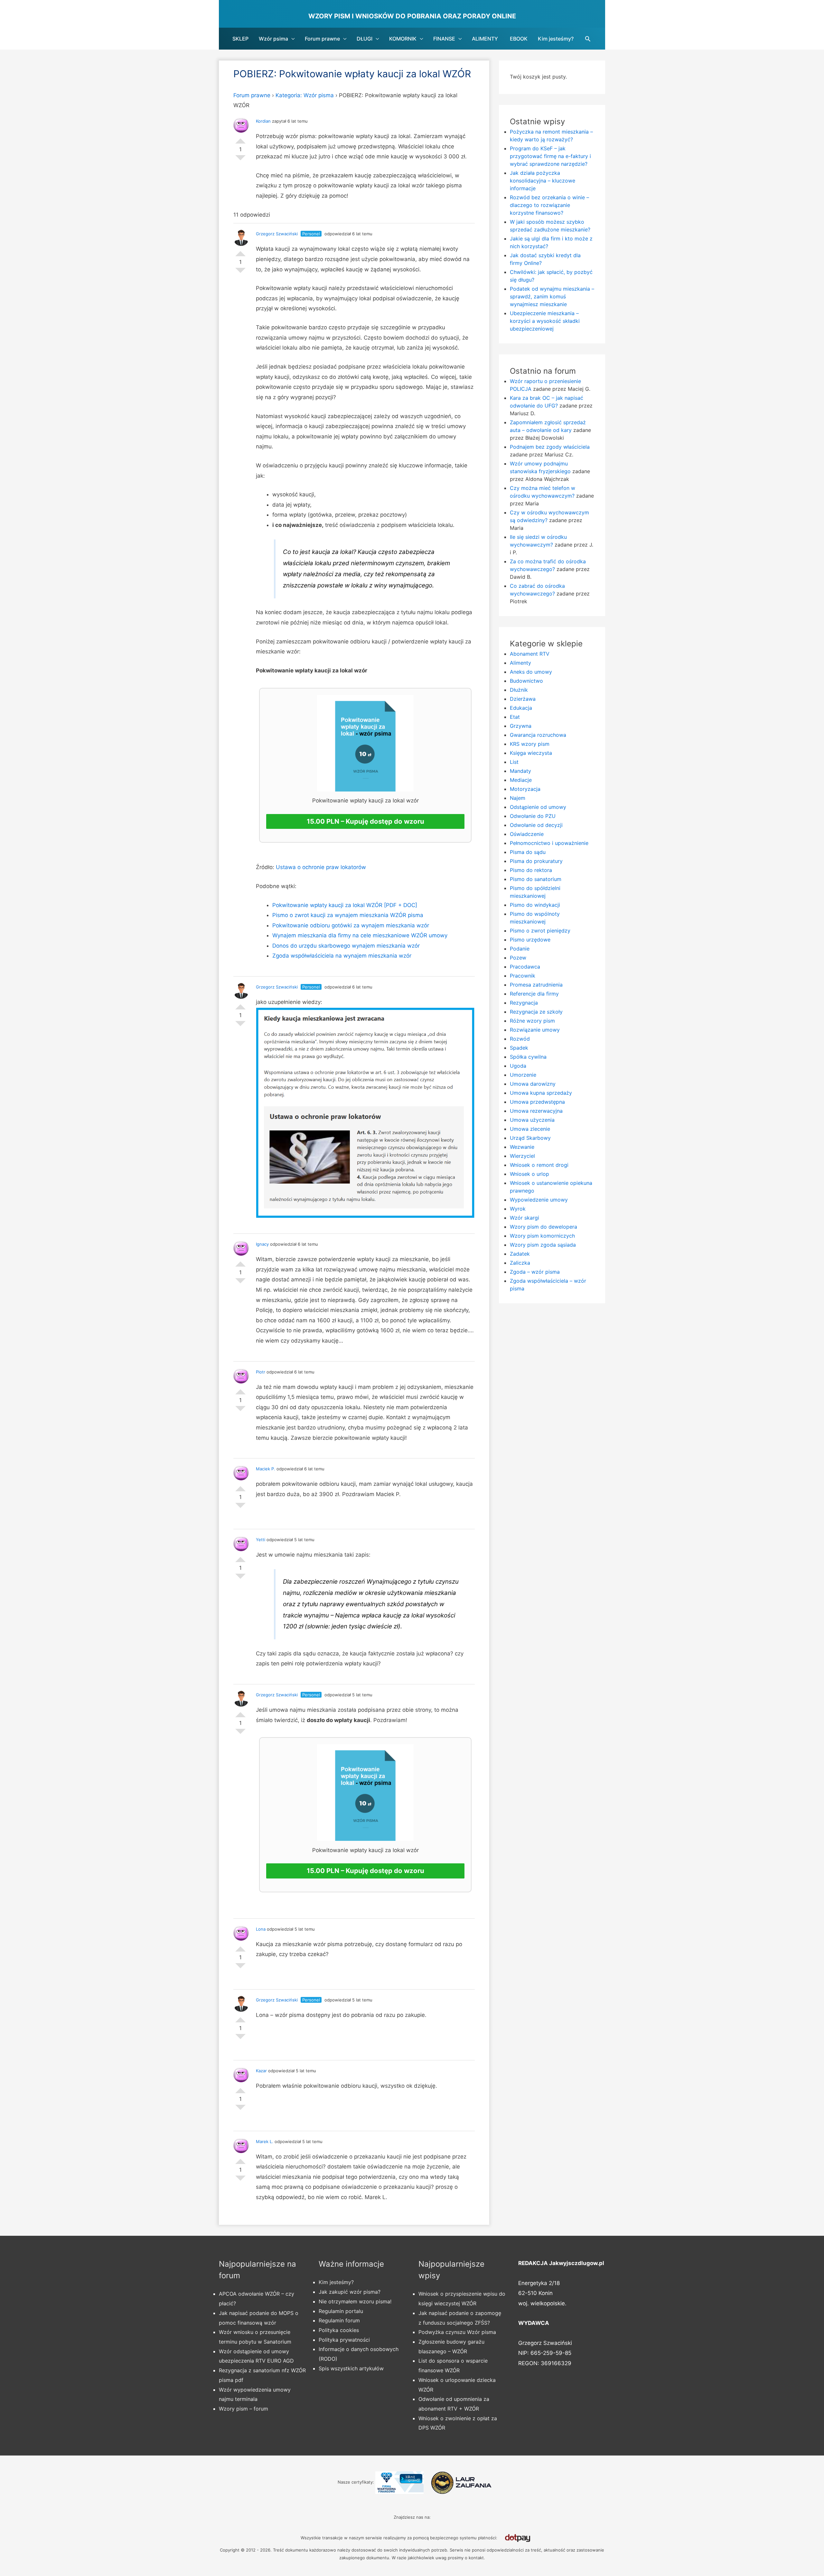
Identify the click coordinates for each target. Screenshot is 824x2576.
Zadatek (520, 1254)
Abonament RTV (530, 654)
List (514, 762)
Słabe (240, 160)
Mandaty (520, 771)
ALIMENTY (485, 39)
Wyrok (518, 1209)
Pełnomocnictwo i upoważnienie (549, 843)
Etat (515, 717)
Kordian (263, 121)
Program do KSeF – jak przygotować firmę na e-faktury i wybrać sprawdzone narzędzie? (550, 156)
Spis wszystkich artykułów (351, 2368)
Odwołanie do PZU (533, 816)
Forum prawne (322, 39)
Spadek (519, 1048)
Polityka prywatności (344, 2340)
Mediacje (521, 780)
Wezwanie (522, 1147)
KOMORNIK (403, 39)
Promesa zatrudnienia (536, 985)
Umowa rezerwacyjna (536, 1111)
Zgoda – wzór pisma (535, 1272)
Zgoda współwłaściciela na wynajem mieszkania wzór (342, 956)
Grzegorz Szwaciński (277, 234)
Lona (261, 1929)
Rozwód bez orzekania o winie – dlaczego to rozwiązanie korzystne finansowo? (549, 205)
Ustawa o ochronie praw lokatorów (321, 867)
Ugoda (518, 1066)
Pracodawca (525, 967)
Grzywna (521, 726)
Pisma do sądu (528, 852)
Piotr (261, 1372)
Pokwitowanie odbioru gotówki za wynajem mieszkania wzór (351, 925)
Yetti (261, 1540)
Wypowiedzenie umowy (539, 1200)
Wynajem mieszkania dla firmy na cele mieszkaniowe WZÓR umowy (360, 935)
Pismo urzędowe (530, 940)
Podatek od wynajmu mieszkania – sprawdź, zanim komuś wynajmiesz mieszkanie (552, 296)
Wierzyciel (522, 1156)
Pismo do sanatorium (536, 879)
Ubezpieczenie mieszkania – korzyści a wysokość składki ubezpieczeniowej (545, 321)
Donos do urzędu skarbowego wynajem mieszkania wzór (346, 946)
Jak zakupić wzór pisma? (350, 2292)
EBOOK (519, 39)
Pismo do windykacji (535, 905)
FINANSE (444, 39)
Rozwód (520, 1039)
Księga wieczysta (531, 753)
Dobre (240, 138)
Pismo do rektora (531, 870)
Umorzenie (523, 1075)
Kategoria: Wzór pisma (305, 95)
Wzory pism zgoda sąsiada (543, 1245)
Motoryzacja (525, 789)
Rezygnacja (524, 1003)
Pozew (518, 958)
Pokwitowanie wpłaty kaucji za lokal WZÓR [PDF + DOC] (345, 905)
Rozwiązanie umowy (535, 1030)
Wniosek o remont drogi (539, 1165)
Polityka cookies (339, 2330)
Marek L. (265, 2141)
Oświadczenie (527, 834)
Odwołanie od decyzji (536, 825)
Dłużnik (519, 690)
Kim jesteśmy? (556, 39)
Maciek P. (266, 1469)
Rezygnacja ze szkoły (536, 1012)
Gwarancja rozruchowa (538, 735)
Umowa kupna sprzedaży (541, 1093)
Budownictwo (526, 681)
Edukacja (521, 708)
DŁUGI (365, 39)
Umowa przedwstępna (537, 1102)
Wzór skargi (524, 1218)
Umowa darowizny (533, 1084)
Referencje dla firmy (534, 994)
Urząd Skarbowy (530, 1138)
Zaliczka (520, 1263)
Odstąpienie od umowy (538, 807)
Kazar (261, 2071)
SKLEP (240, 39)
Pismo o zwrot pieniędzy (540, 931)
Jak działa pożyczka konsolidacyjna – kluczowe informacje (543, 181)
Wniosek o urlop (529, 1174)
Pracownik (523, 976)
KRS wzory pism (530, 744)
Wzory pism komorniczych (542, 1236)
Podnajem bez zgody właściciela (550, 447)
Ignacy (262, 1244)
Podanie (520, 949)
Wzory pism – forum (243, 2409)
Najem (518, 798)
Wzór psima (273, 39)
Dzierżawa (523, 699)
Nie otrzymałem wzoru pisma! (355, 2301)
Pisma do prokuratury (536, 861)
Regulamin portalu (341, 2311)
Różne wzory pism (532, 1021)
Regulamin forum (339, 2320)
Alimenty (520, 663)
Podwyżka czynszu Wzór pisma (457, 2332)
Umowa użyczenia (532, 1120)
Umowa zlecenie (530, 1129)
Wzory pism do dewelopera (543, 1227)
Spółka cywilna (528, 1057)
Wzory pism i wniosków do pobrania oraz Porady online (412, 16)
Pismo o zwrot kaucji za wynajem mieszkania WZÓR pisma (348, 915)
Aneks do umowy (531, 672)
